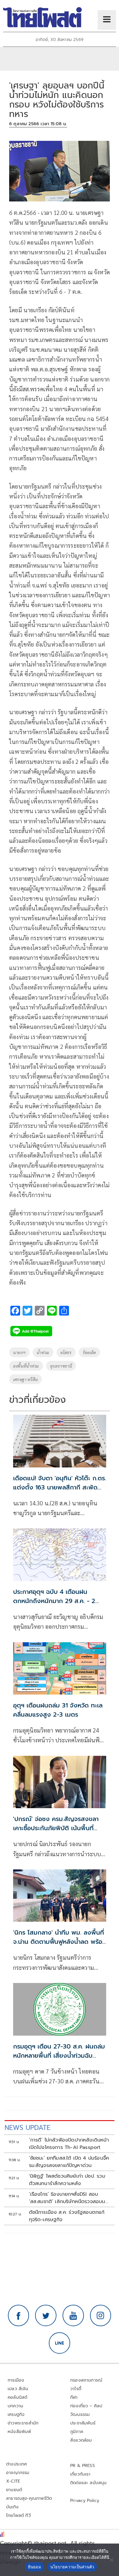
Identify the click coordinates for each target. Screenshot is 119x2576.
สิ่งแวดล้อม (81, 2440)
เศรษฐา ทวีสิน (25, 1379)
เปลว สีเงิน (18, 2389)
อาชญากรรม (18, 2473)
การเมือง (16, 2380)
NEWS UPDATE (27, 2128)
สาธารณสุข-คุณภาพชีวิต (29, 2498)
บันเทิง (12, 2507)
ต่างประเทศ (17, 2464)
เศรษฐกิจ (16, 2415)
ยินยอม (35, 2567)
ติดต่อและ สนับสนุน (88, 2483)
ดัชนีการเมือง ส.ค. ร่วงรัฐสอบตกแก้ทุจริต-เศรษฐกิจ (67, 2216)
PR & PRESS (83, 2466)
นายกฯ (19, 1352)
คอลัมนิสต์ (17, 2397)
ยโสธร (66, 1352)
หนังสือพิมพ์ (19, 2432)
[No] (111, 2560)
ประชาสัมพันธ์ (83, 2423)
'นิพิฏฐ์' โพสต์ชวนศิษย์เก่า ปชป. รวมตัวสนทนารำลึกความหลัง (67, 2180)
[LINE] (60, 2343)
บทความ (15, 2406)
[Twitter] (46, 2315)
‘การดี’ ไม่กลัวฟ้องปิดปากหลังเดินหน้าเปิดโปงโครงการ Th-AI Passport (69, 2144)
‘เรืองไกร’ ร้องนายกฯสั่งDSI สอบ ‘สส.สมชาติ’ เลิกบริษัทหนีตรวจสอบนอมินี (69, 2198)
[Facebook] (19, 2315)
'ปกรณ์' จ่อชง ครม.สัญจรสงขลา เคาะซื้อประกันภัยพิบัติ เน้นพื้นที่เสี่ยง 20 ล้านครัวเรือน (56, 1828)
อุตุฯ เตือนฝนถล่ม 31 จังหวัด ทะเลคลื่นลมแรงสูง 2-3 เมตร (58, 1710)
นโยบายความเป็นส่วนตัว (72, 2567)
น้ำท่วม (43, 1352)
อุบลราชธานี (61, 1366)
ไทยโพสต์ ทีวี (18, 2516)
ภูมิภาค (77, 2432)
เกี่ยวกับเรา (80, 2474)
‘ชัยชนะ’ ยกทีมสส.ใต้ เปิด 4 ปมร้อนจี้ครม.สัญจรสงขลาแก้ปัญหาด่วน (69, 2162)
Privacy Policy (85, 2501)
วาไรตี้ (76, 2389)
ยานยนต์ (14, 2490)
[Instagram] (101, 2315)
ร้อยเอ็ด (89, 1352)
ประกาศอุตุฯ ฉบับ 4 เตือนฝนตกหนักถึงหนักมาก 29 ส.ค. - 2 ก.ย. (54, 1601)
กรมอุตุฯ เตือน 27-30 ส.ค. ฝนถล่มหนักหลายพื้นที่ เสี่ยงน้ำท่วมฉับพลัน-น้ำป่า (59, 2056)
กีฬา (74, 2397)
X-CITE (13, 2481)
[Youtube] (73, 2315)
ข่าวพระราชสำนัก (23, 2423)
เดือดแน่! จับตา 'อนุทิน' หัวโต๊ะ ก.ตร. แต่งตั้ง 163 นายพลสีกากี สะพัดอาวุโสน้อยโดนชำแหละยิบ (60, 1487)
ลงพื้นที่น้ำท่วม (26, 1366)
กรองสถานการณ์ (86, 2380)
